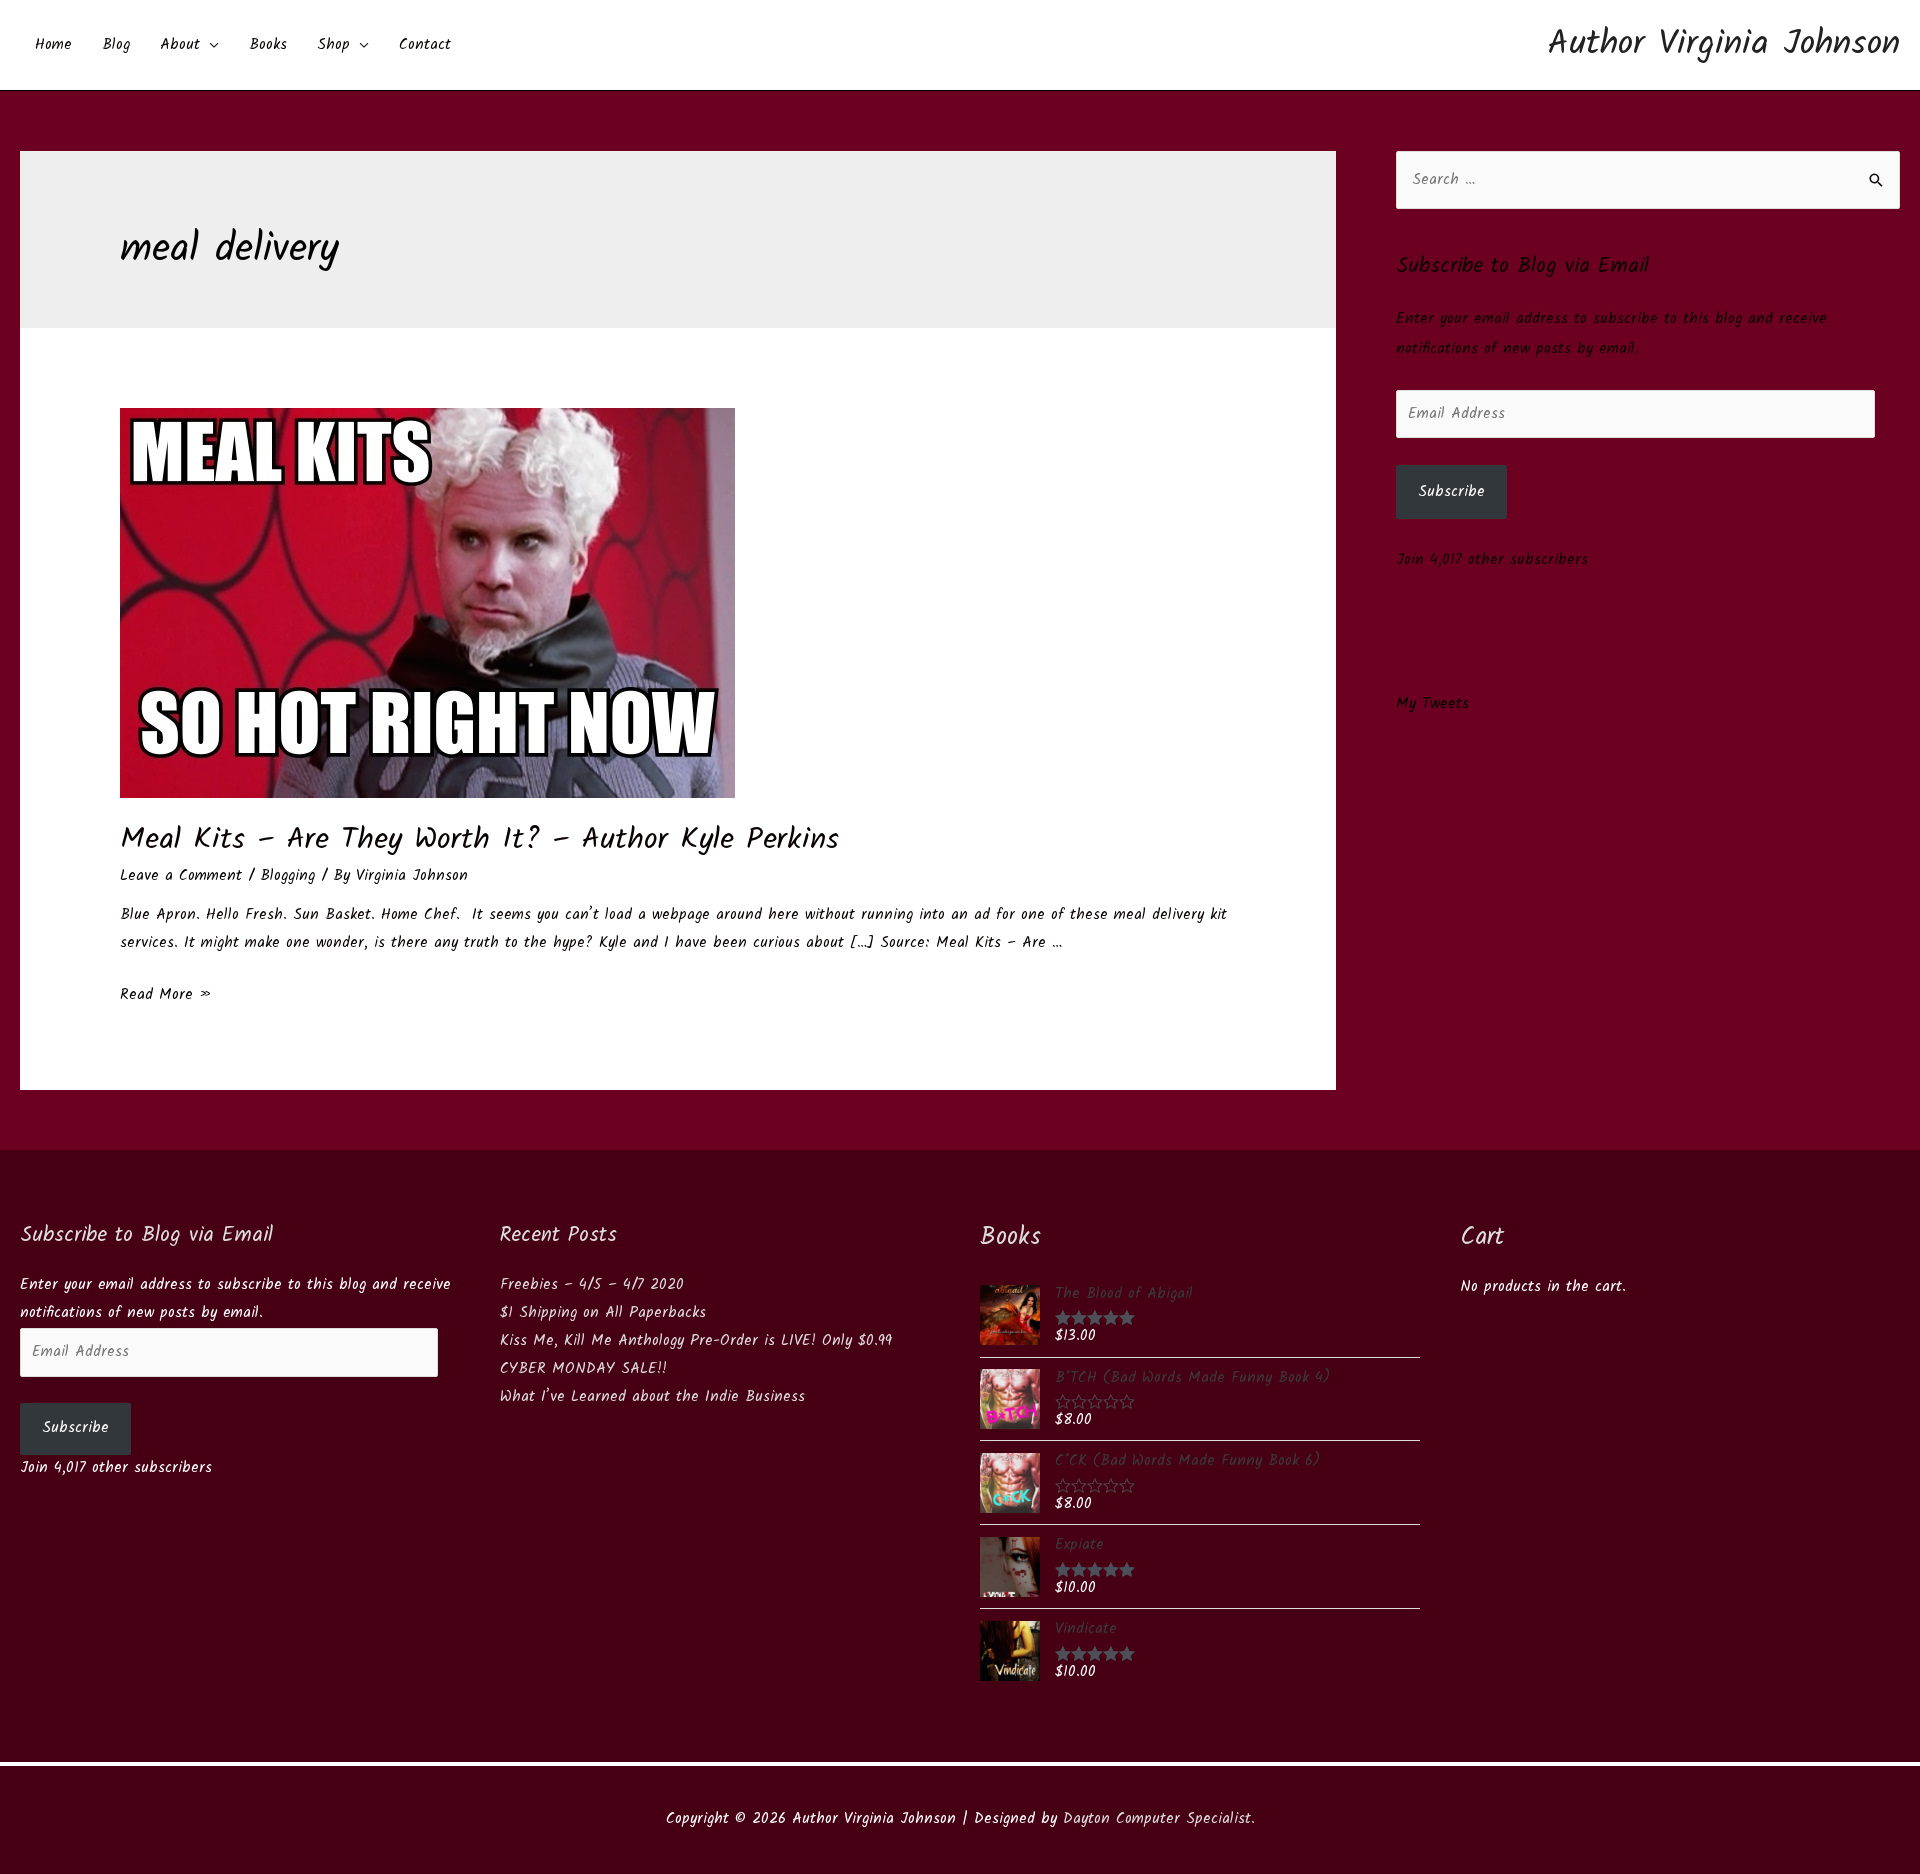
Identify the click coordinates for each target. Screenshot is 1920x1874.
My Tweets (1432, 704)
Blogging (287, 876)
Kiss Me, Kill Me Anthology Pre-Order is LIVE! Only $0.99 (696, 1341)
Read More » (166, 995)
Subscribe (1451, 492)
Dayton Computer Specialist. (1159, 1819)
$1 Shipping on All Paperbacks (603, 1313)
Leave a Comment (181, 876)
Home (53, 45)
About (180, 45)
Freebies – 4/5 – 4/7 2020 (592, 1285)
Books (268, 45)
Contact (425, 45)
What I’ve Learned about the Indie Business (652, 1397)
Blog (116, 45)
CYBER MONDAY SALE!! (583, 1369)
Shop (333, 45)
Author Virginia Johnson (1724, 45)
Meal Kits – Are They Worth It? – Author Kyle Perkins (479, 840)
